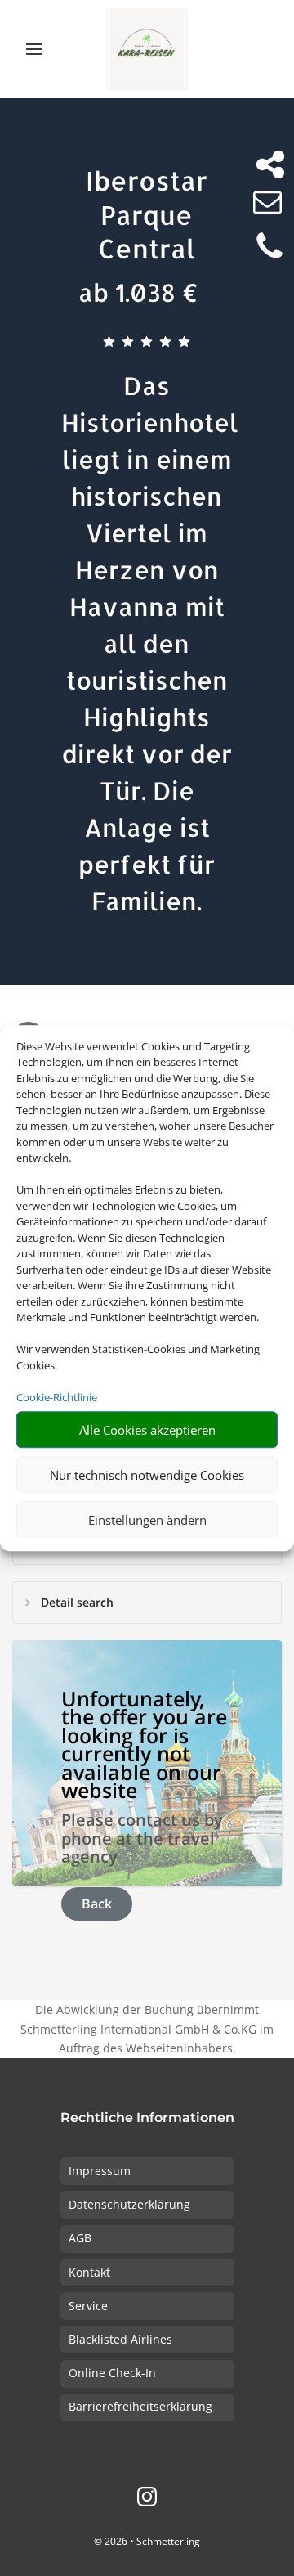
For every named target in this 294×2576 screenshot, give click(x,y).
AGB (80, 2238)
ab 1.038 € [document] (138, 292)
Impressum (100, 2171)
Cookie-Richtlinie (57, 1397)
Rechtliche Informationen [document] (147, 2118)
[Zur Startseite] (147, 49)
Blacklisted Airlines (120, 2339)
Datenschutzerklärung (129, 2204)
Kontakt (89, 2272)
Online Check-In (112, 2373)
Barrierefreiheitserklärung (140, 2406)
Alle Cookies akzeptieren (147, 1430)
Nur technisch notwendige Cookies (147, 1475)
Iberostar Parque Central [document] (147, 214)
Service (88, 2306)
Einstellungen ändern (147, 1520)
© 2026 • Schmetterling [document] (147, 2541)
